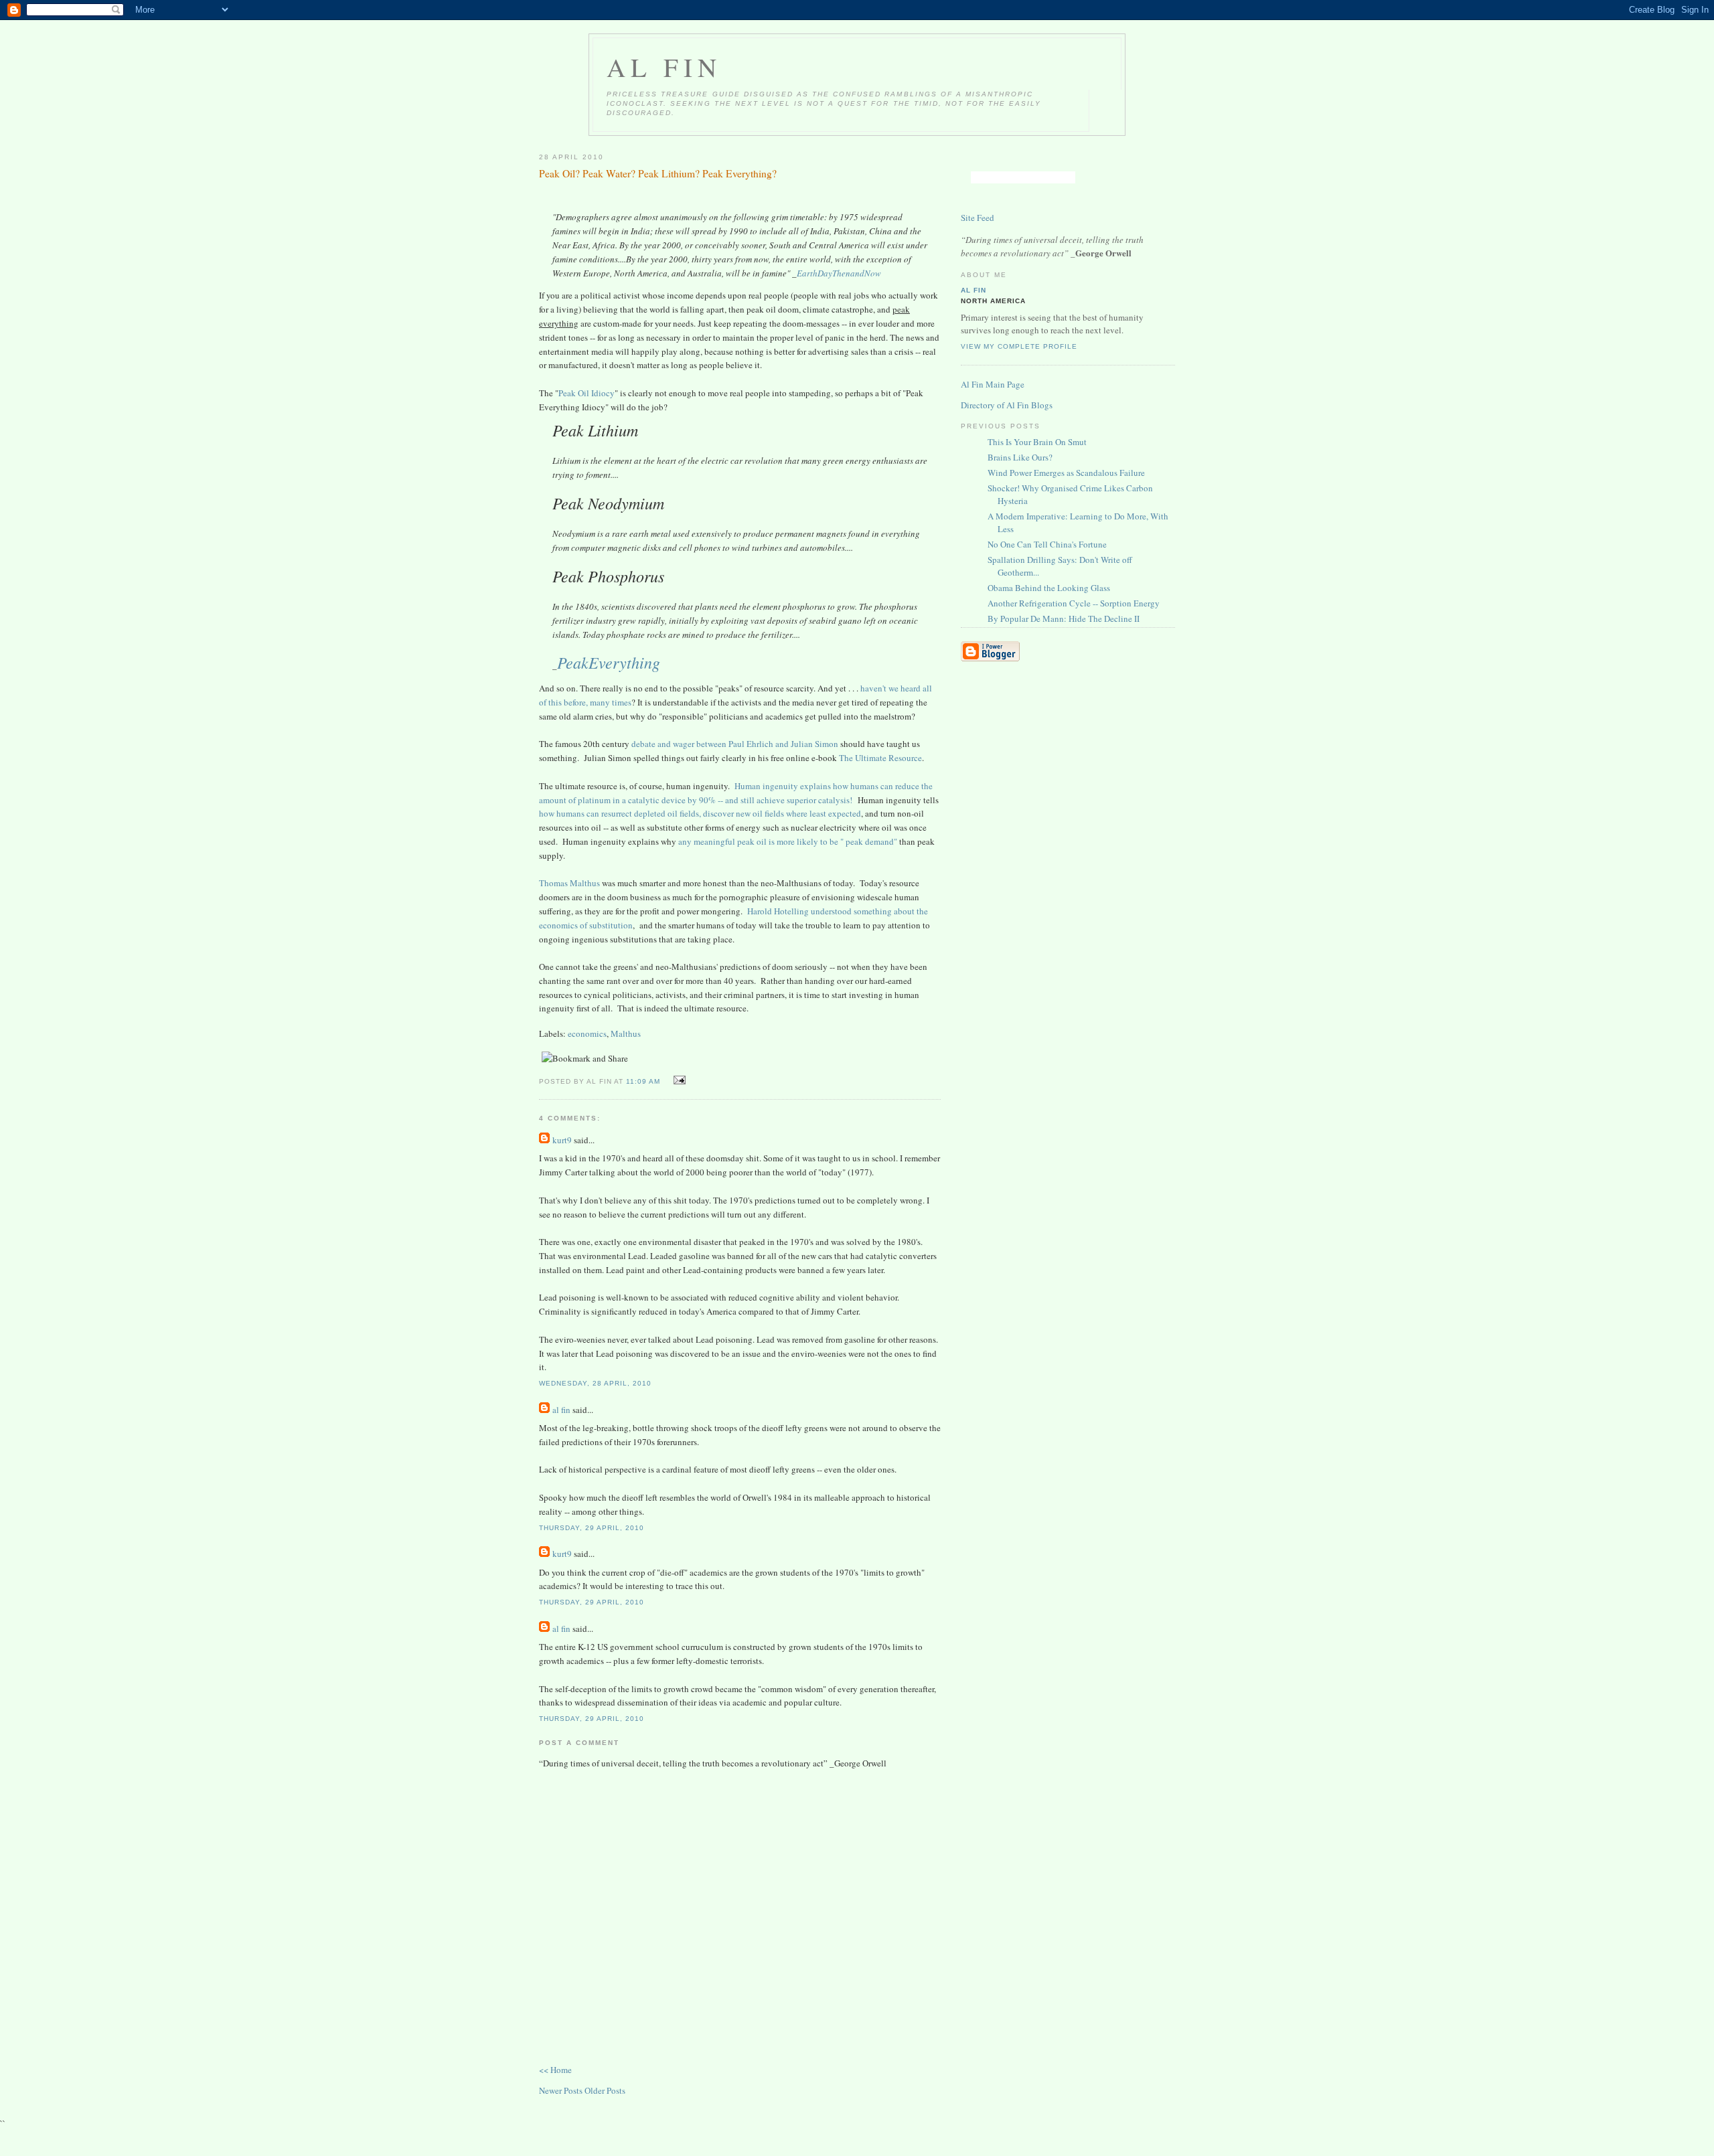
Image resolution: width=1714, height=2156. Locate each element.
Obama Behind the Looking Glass (1049, 588)
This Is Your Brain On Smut (1037, 442)
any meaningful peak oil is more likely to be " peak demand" (788, 841)
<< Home (555, 2070)
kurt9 (562, 1140)
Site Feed (978, 218)
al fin (561, 1410)
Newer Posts (562, 2090)
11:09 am (643, 1081)
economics (587, 1033)
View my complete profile (1019, 346)
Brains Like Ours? (1020, 457)
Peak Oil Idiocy (587, 393)
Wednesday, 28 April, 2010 (595, 1383)
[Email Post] (677, 1080)
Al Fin (664, 67)
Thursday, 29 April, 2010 (592, 1528)
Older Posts (605, 2090)
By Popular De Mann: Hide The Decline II (1064, 618)
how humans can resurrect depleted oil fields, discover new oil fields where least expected (700, 813)
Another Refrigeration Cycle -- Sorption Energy (1074, 603)
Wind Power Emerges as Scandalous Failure (1066, 473)
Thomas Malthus (569, 883)
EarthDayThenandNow (839, 273)
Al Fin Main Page (993, 384)
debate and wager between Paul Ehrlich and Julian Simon (734, 744)
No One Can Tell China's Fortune (1047, 544)
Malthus (626, 1033)
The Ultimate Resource (880, 758)
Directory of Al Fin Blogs (1007, 405)
